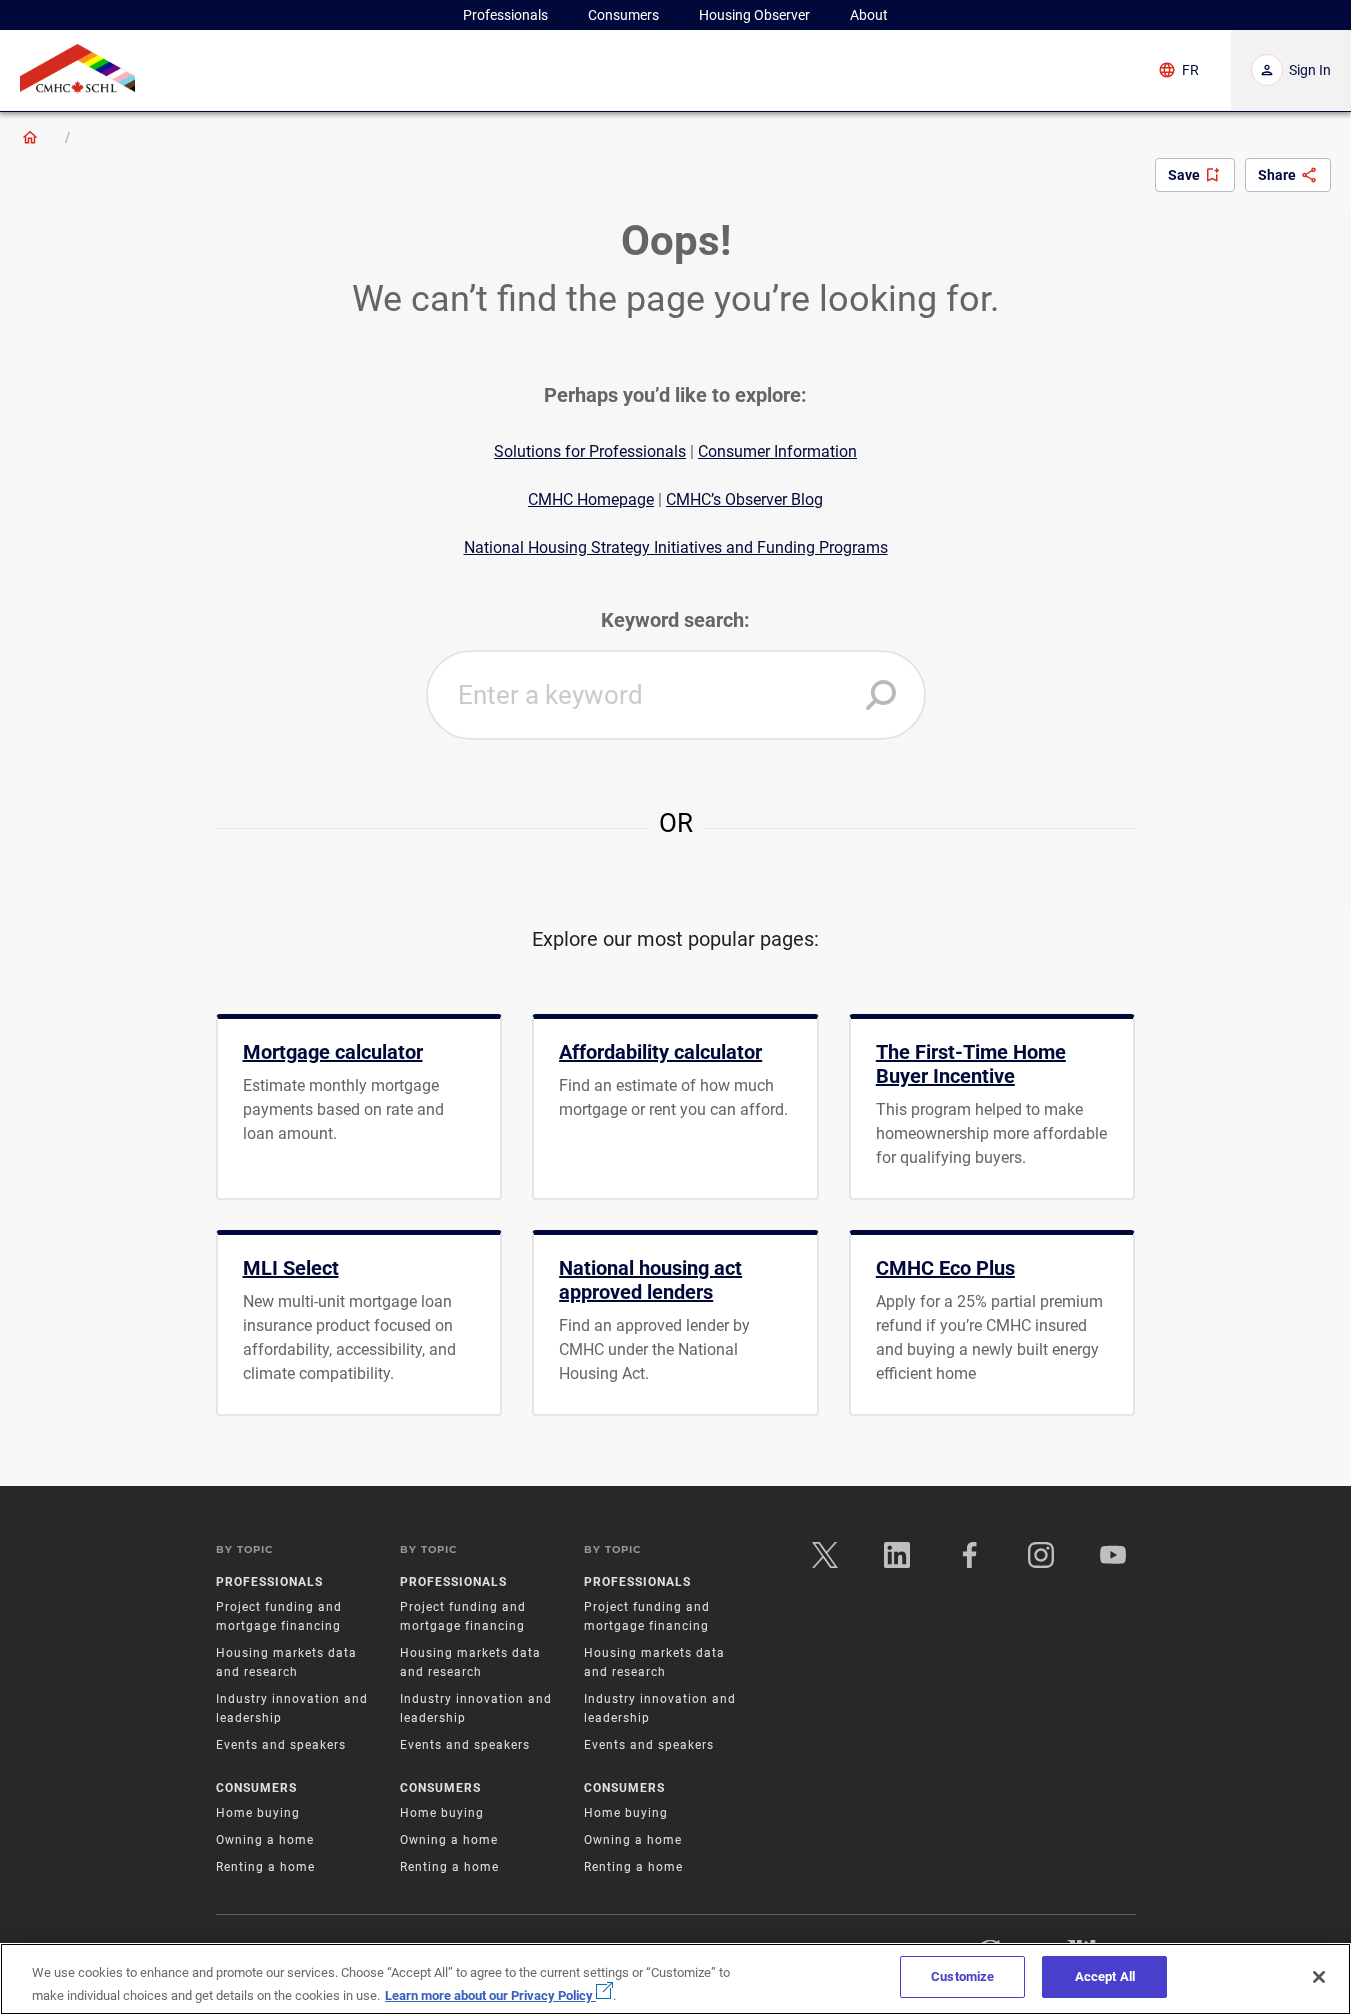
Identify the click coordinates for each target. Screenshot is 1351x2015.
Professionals (269, 1582)
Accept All (1105, 1976)
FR (1190, 70)
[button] (881, 695)
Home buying (258, 1813)
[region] (675, 1979)
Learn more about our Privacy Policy (490, 1994)
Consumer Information (777, 451)
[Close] (1319, 1977)
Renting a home (265, 1867)
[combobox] (676, 695)
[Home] (30, 137)
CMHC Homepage (591, 499)
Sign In (1310, 70)
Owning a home (265, 1840)
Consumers (256, 1788)
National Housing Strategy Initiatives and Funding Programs (676, 547)
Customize (962, 1976)
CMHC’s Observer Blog (744, 499)
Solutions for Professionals (590, 451)
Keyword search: (675, 620)
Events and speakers (281, 1745)
